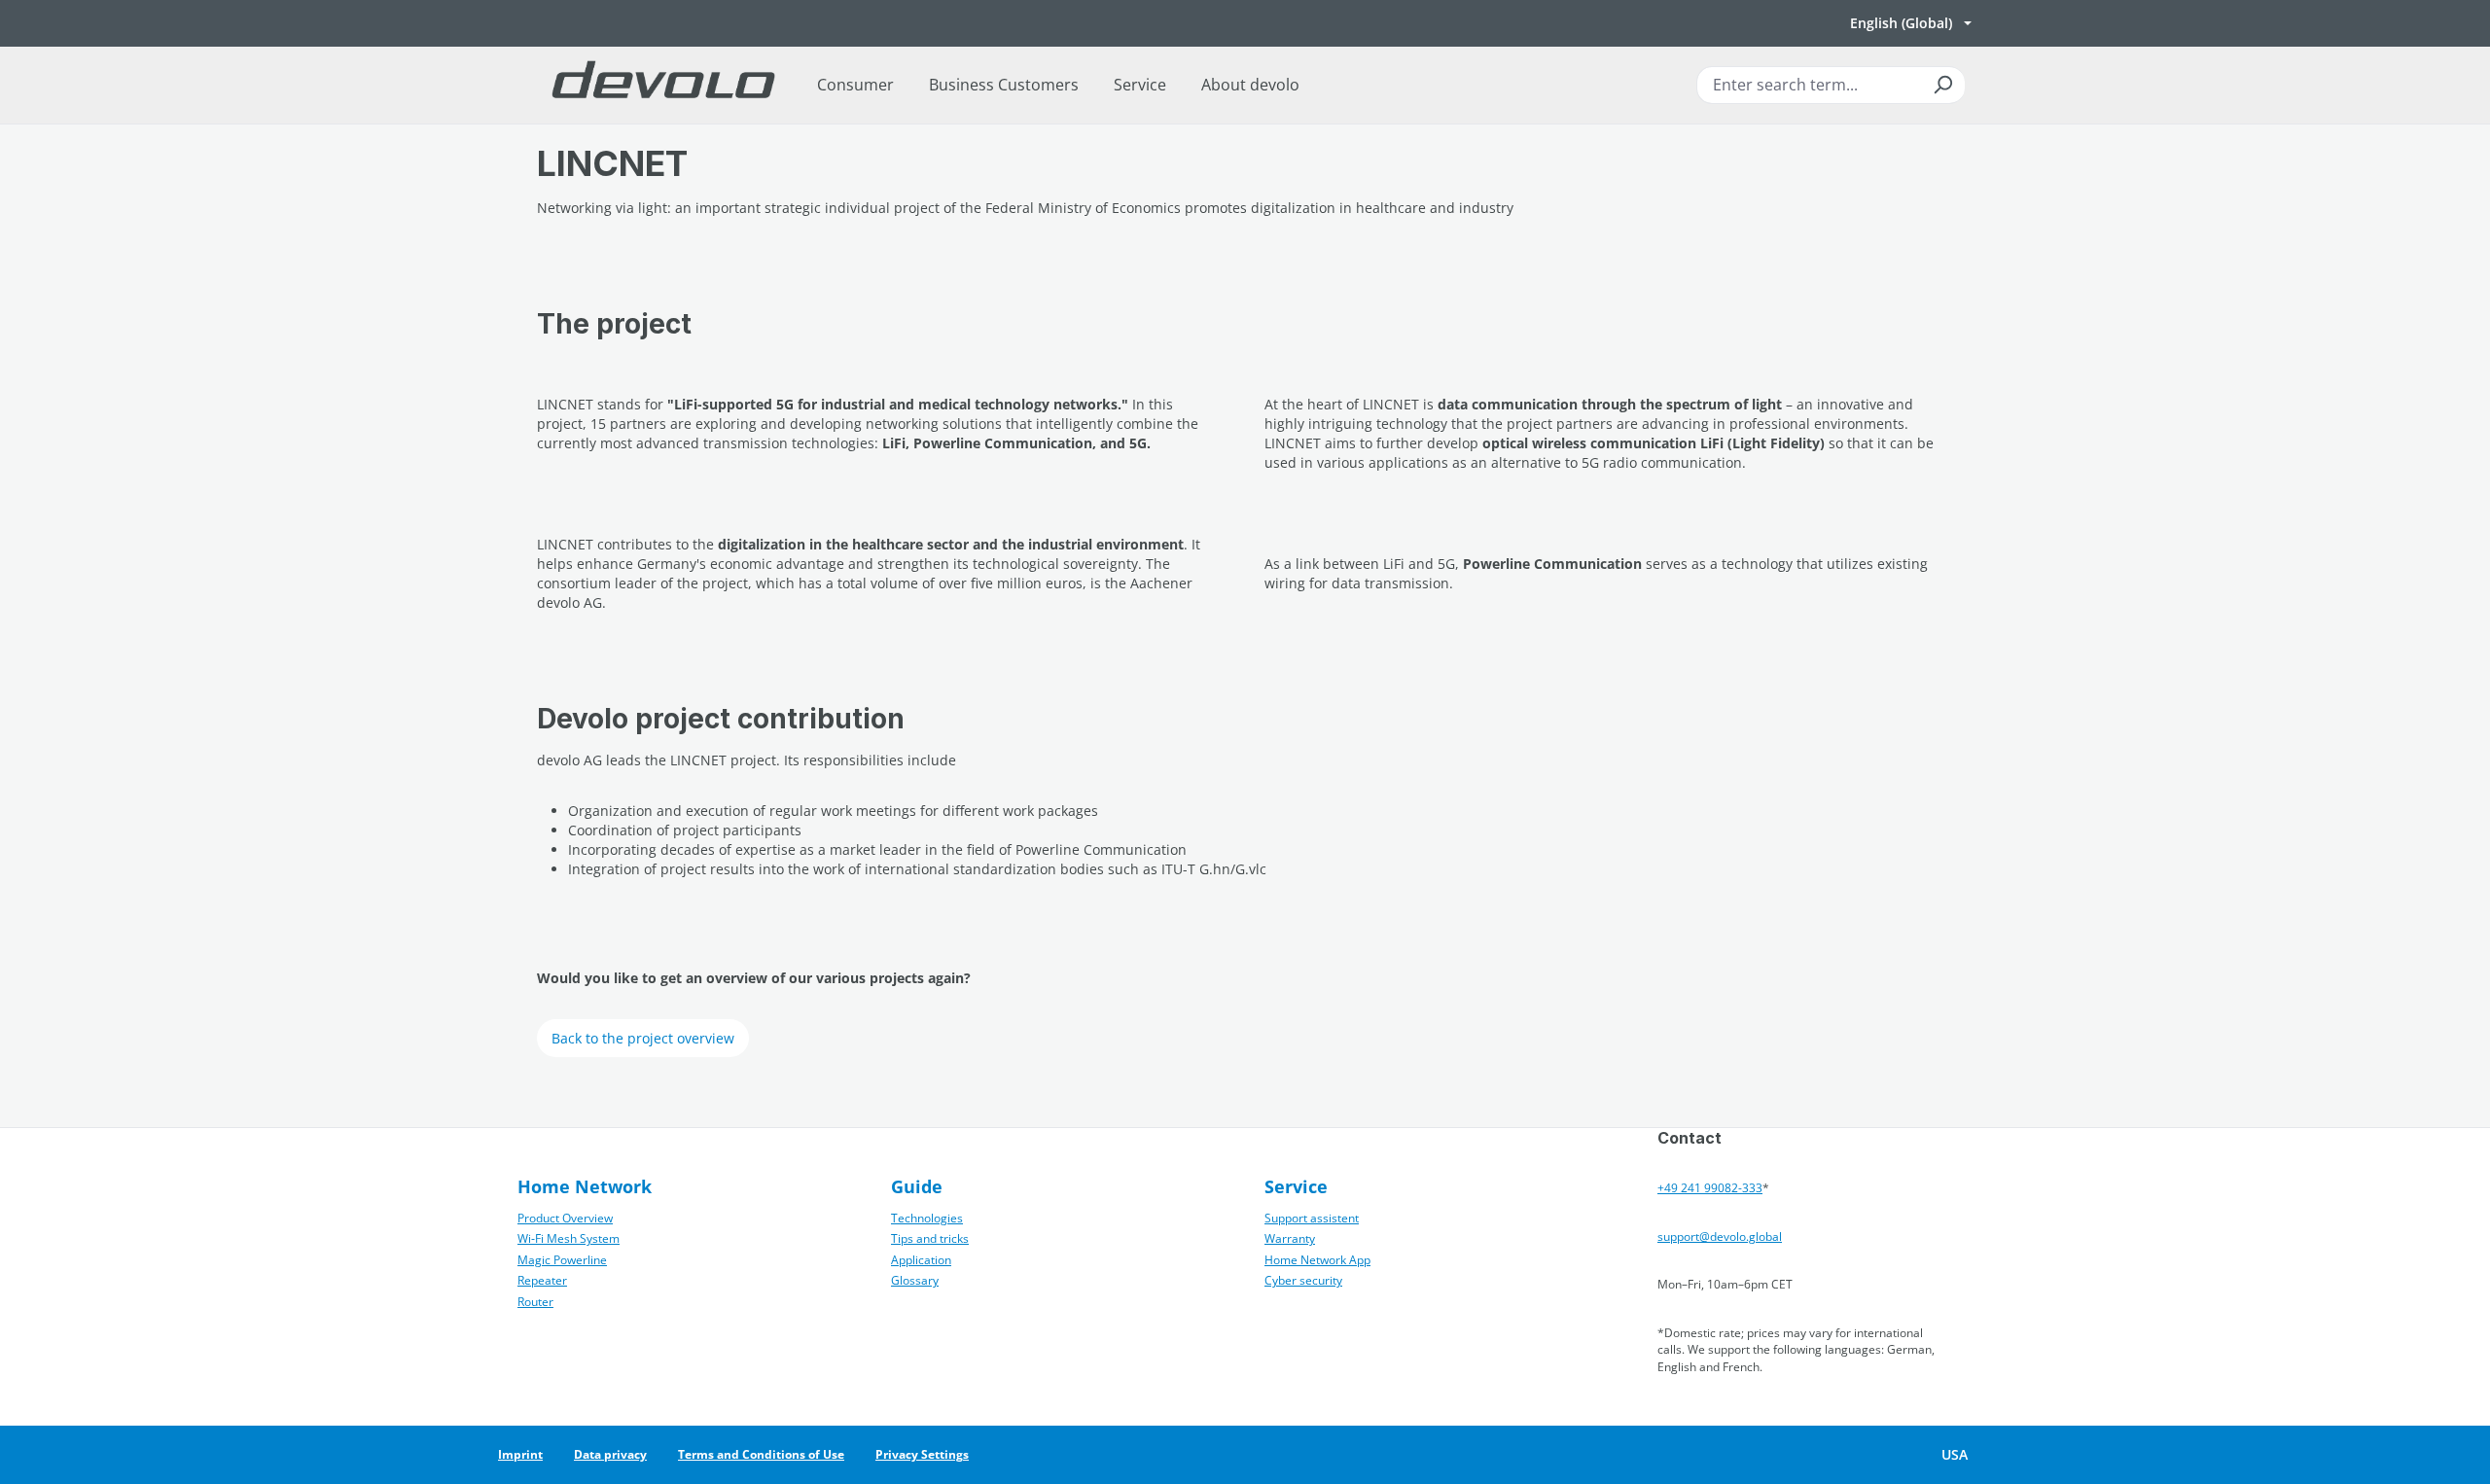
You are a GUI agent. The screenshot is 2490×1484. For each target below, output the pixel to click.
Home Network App (1317, 1260)
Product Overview (565, 1218)
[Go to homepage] (663, 85)
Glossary (915, 1280)
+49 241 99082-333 (1710, 1188)
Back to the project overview (643, 1038)
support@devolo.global (1720, 1237)
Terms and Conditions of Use (761, 1454)
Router (535, 1302)
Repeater (542, 1280)
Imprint (520, 1454)
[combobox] (1831, 85)
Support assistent (1312, 1218)
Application (921, 1260)
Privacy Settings (922, 1454)
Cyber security (1303, 1280)
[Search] (1942, 85)
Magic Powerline (562, 1260)
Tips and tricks (930, 1238)
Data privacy (610, 1454)
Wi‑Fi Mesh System (569, 1238)
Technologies (927, 1218)
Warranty (1290, 1238)
